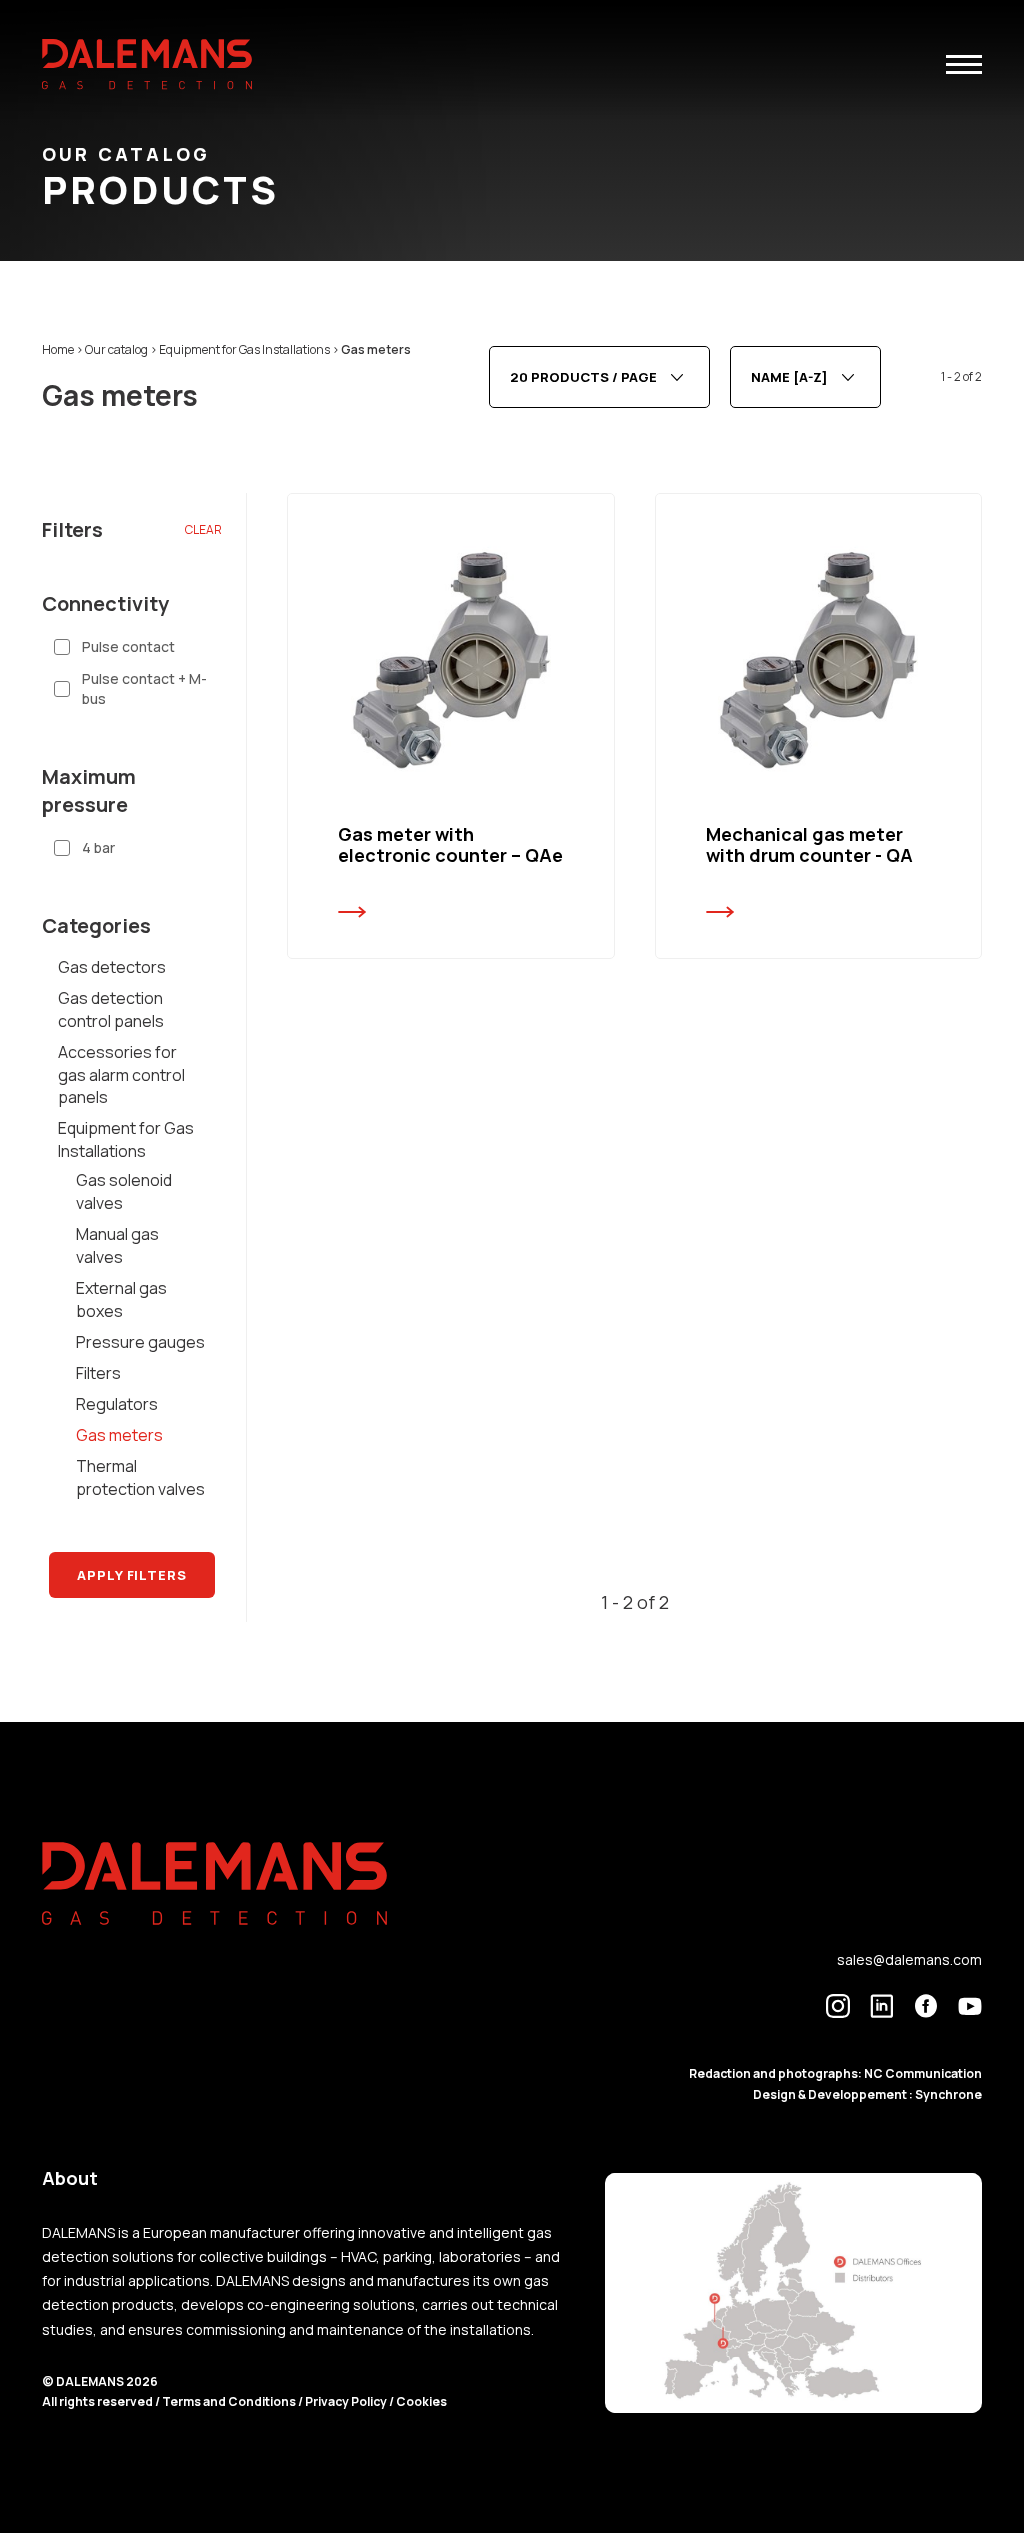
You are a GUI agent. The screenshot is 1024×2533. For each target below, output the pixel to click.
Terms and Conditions (230, 2401)
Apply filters (132, 1575)
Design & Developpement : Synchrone (867, 2094)
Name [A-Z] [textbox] (789, 377)
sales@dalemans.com (909, 1959)
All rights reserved (98, 2401)
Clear (203, 529)
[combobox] (599, 377)
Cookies (421, 2401)
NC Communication (923, 2073)
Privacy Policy (346, 2401)
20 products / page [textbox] (583, 377)
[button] (964, 64)
